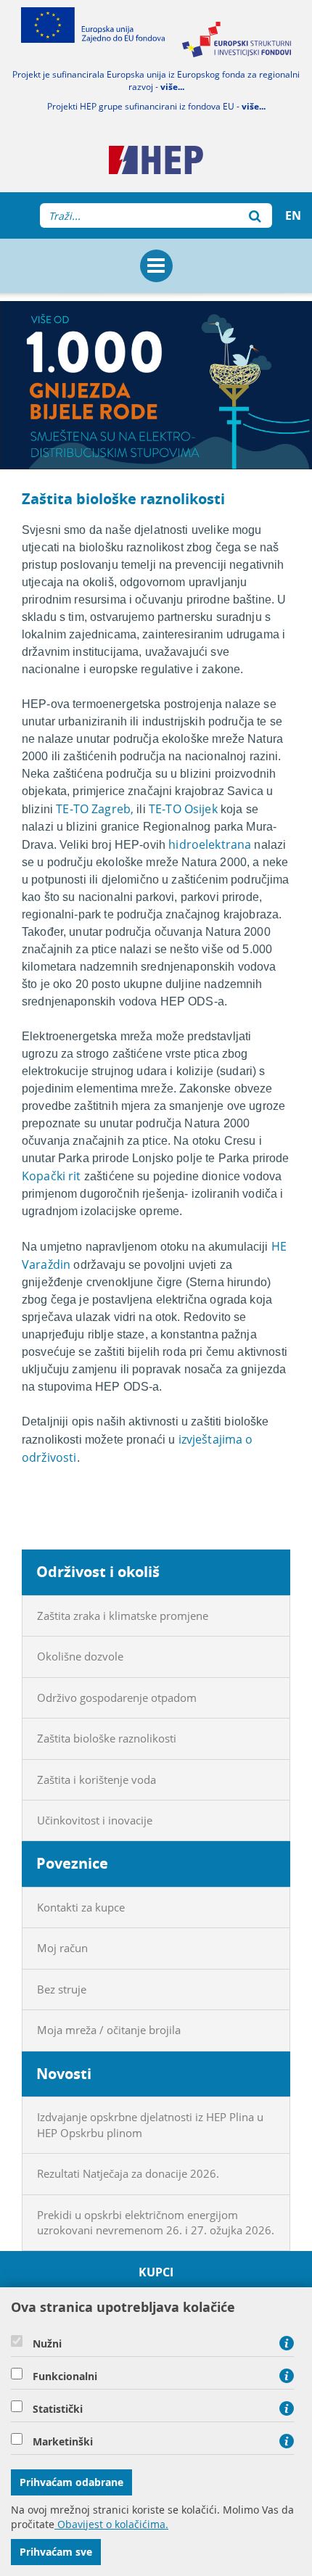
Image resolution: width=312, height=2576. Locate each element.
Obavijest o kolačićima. (111, 2524)
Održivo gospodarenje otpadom (117, 1698)
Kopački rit (52, 1176)
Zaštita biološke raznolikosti (107, 1738)
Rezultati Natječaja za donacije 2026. (128, 2173)
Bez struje (62, 1989)
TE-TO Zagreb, (95, 809)
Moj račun (62, 1948)
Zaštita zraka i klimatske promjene (123, 1616)
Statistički (58, 2409)
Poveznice (72, 1863)
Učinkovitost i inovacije (95, 1820)
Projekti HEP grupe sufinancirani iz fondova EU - (156, 106)
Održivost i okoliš (98, 1572)
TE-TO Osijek (183, 809)
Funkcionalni (65, 2377)
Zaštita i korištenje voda (97, 1779)
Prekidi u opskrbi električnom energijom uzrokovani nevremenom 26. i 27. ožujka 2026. (156, 2222)
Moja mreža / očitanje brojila (109, 2030)
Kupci (156, 2272)
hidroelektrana (210, 844)
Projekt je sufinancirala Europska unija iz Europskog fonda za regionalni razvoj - (156, 81)
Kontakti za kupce (81, 1907)
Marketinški (63, 2442)
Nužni (47, 2344)
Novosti (64, 2074)
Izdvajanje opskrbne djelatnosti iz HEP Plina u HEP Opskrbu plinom (150, 2124)
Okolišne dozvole (80, 1656)
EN (293, 215)
